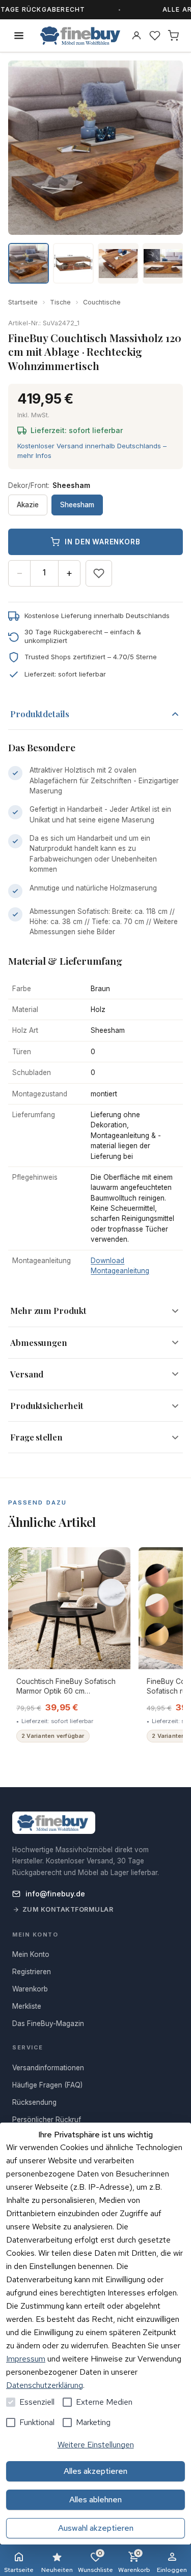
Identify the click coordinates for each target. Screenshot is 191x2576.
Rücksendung (34, 2102)
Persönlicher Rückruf (47, 2120)
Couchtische (102, 302)
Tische (60, 302)
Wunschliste (95, 2562)
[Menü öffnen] (19, 36)
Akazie (28, 505)
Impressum (26, 2359)
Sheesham (77, 505)
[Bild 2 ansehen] (73, 263)
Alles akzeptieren (95, 2471)
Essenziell (37, 2402)
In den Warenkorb (102, 542)
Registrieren (32, 1972)
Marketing (93, 2422)
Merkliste (27, 2006)
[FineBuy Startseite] (80, 36)
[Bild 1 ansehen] (29, 263)
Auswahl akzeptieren (96, 2528)
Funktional (37, 2422)
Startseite (23, 302)
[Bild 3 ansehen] (118, 263)
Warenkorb (134, 2562)
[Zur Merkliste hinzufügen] (99, 573)
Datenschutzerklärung (45, 2385)
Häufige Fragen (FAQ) (47, 2085)
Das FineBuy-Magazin (48, 2023)
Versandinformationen (48, 2068)
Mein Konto (31, 1954)
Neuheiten (57, 2570)
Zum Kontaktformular (68, 1909)
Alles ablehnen (95, 2500)
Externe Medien (104, 2402)
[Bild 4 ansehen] (163, 263)
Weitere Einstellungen (96, 2445)
